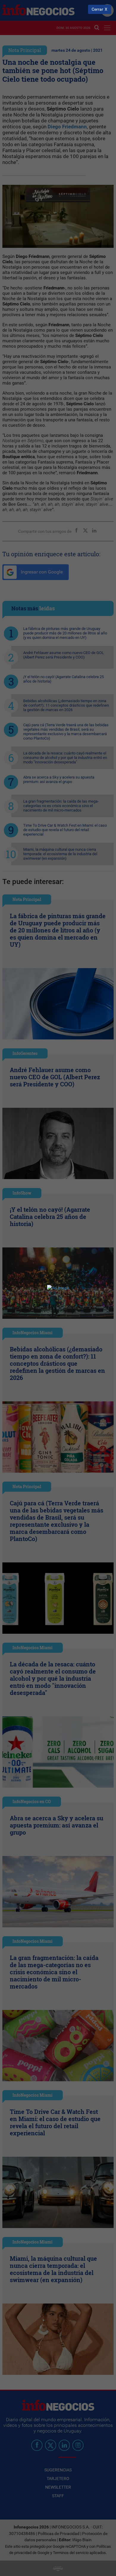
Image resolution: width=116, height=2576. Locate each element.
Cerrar (97, 9)
